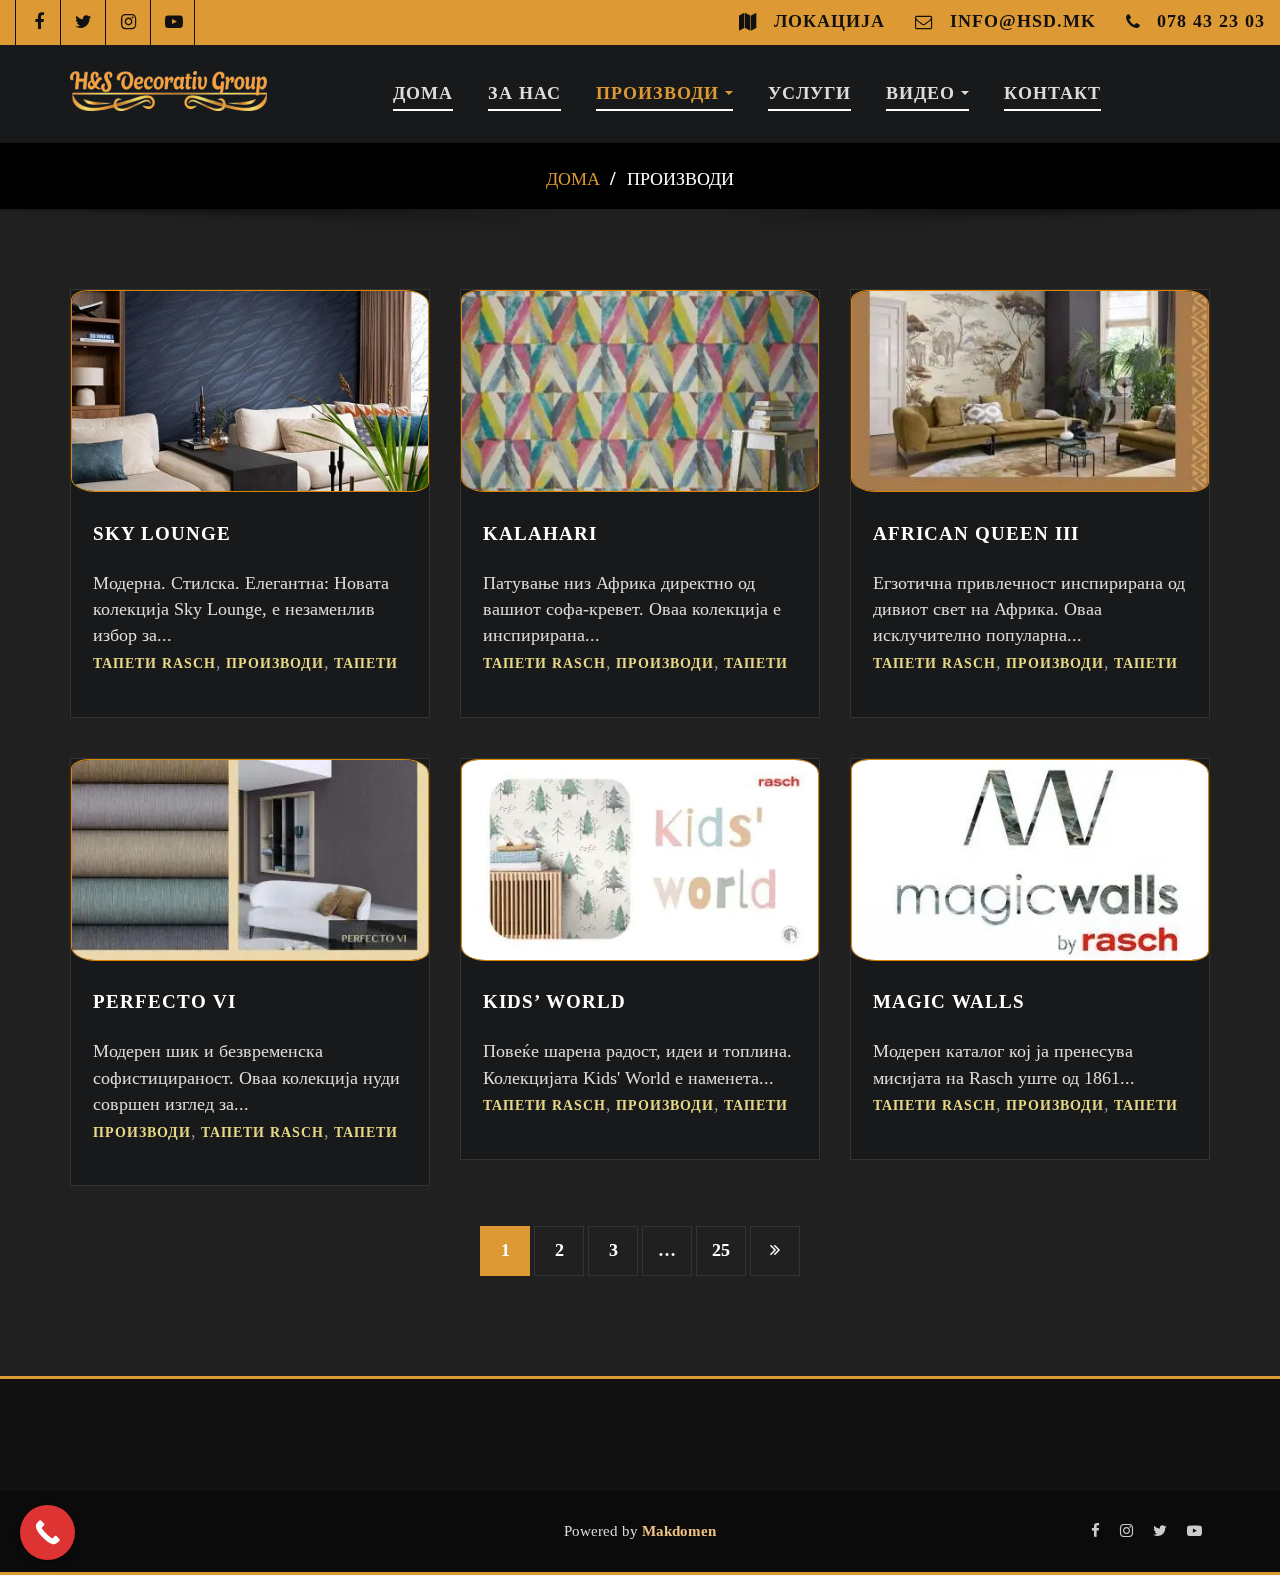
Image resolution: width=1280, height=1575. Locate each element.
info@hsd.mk (1023, 21)
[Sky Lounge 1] (250, 486)
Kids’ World (554, 1001)
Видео (923, 93)
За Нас (524, 93)
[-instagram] (128, 22)
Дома (423, 93)
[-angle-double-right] (775, 1251)
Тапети (366, 663)
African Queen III (976, 533)
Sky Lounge (162, 533)
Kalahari (540, 533)
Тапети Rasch (154, 663)
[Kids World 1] (640, 955)
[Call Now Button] (47, 1532)
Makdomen (677, 1531)
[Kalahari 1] (640, 486)
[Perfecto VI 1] (250, 955)
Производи (660, 93)
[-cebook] (38, 22)
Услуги (809, 93)
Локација (829, 21)
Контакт (1052, 93)
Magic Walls (949, 1001)
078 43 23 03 (1211, 21)
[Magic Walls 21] (1030, 955)
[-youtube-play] (173, 22)
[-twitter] (83, 22)
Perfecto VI (164, 1001)
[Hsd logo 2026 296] (168, 94)
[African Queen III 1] (1030, 486)
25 (721, 1250)
